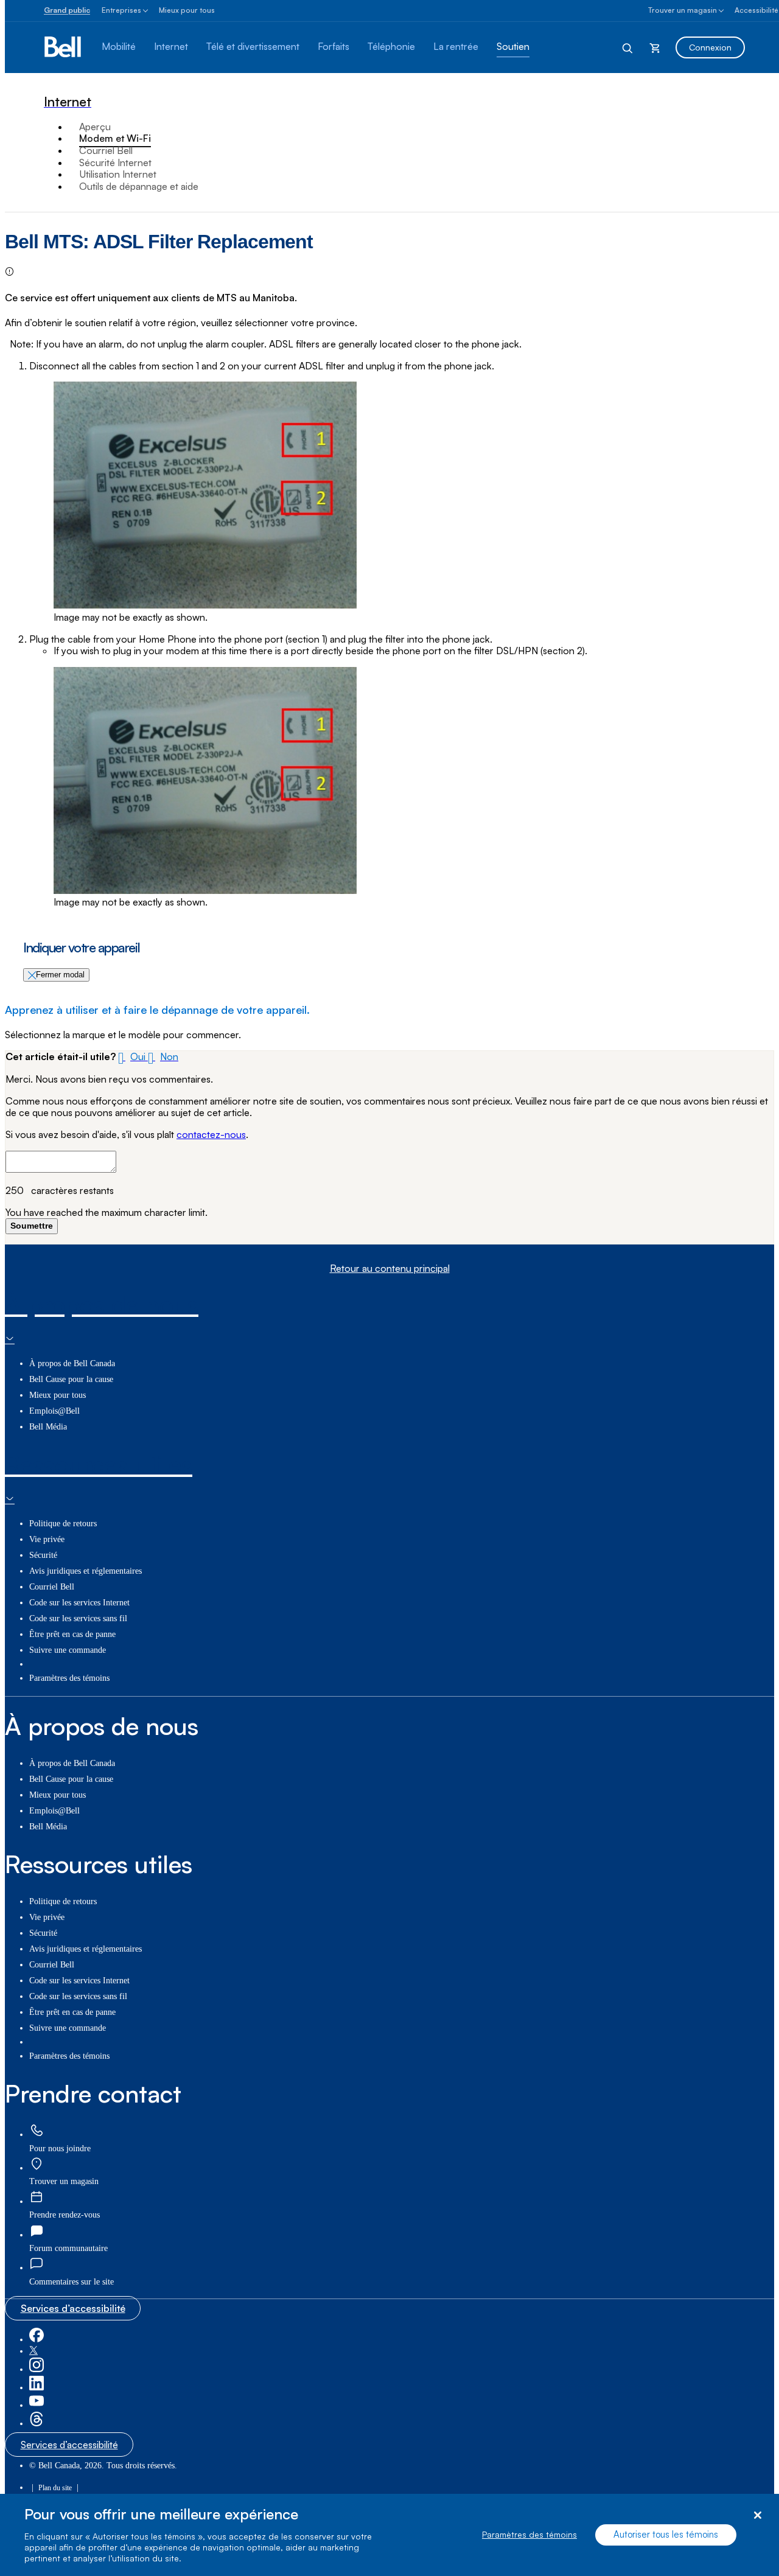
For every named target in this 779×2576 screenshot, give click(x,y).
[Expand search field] (628, 47)
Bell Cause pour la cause (71, 1379)
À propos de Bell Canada (72, 1363)
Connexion (710, 47)
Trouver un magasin (683, 10)
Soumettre (32, 1226)
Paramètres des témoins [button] (69, 1678)
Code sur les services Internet (79, 1603)
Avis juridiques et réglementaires (86, 1571)
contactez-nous (211, 1134)
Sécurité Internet (115, 162)
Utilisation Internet (118, 174)
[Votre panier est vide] (655, 47)
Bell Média (48, 1427)
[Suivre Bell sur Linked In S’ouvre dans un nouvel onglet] (37, 2388)
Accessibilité (756, 10)
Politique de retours (63, 1524)
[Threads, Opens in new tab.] (37, 2424)
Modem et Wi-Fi (115, 138)
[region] (389, 2535)
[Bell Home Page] (64, 47)
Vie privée (47, 1539)
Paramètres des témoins (529, 2535)
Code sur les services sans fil (78, 1618)
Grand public (67, 10)
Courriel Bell (106, 150)
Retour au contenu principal (390, 1269)
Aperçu (95, 127)
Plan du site (55, 2488)
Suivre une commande (68, 1650)
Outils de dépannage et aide (139, 186)
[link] (37, 2131)
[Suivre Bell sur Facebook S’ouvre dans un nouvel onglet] (37, 2340)
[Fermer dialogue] (757, 2515)
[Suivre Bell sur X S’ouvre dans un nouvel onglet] (33, 2351)
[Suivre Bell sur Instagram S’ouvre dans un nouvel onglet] (37, 2369)
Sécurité (43, 1555)
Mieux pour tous (187, 10)
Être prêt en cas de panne (72, 1634)
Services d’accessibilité (73, 2308)
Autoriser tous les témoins (666, 2535)
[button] (133, 1056)
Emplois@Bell (54, 1411)
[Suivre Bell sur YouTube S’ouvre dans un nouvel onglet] (37, 2405)
